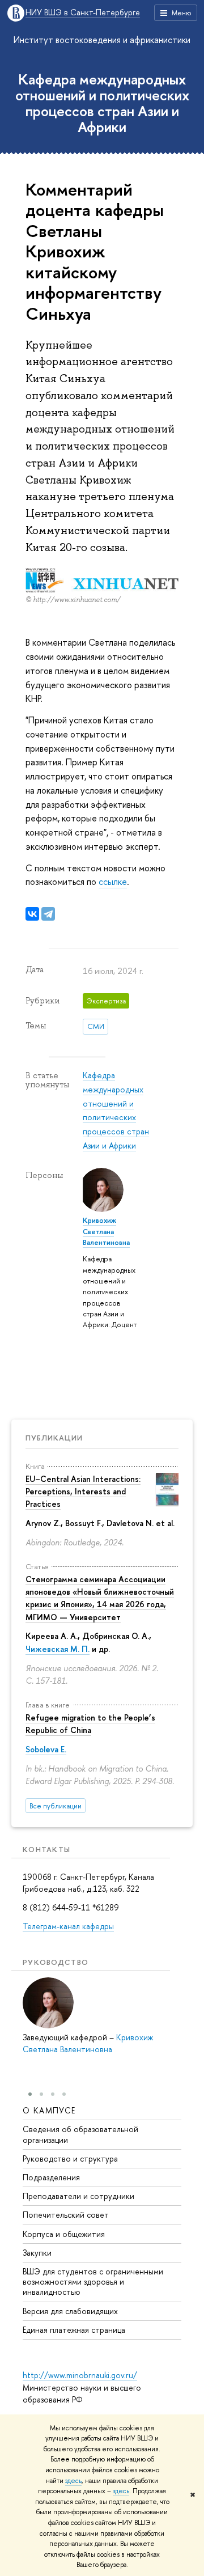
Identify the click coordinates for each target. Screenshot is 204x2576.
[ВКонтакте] (32, 914)
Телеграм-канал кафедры (68, 1926)
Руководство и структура (70, 2158)
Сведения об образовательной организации (80, 2134)
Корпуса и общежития (64, 2234)
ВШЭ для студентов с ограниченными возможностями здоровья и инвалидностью (93, 2281)
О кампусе (49, 2110)
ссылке (113, 882)
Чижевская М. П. (58, 1649)
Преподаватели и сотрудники (78, 2196)
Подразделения (51, 2177)
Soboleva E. (46, 1749)
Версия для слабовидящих (70, 2311)
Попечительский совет (66, 2215)
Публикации (54, 1438)
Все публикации (56, 1806)
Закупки (37, 2253)
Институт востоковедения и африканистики (102, 40)
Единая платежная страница (74, 2330)
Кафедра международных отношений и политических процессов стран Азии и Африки (102, 103)
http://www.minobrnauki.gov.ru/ (80, 2375)
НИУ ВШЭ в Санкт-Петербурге (83, 13)
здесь (73, 2481)
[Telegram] (48, 914)
